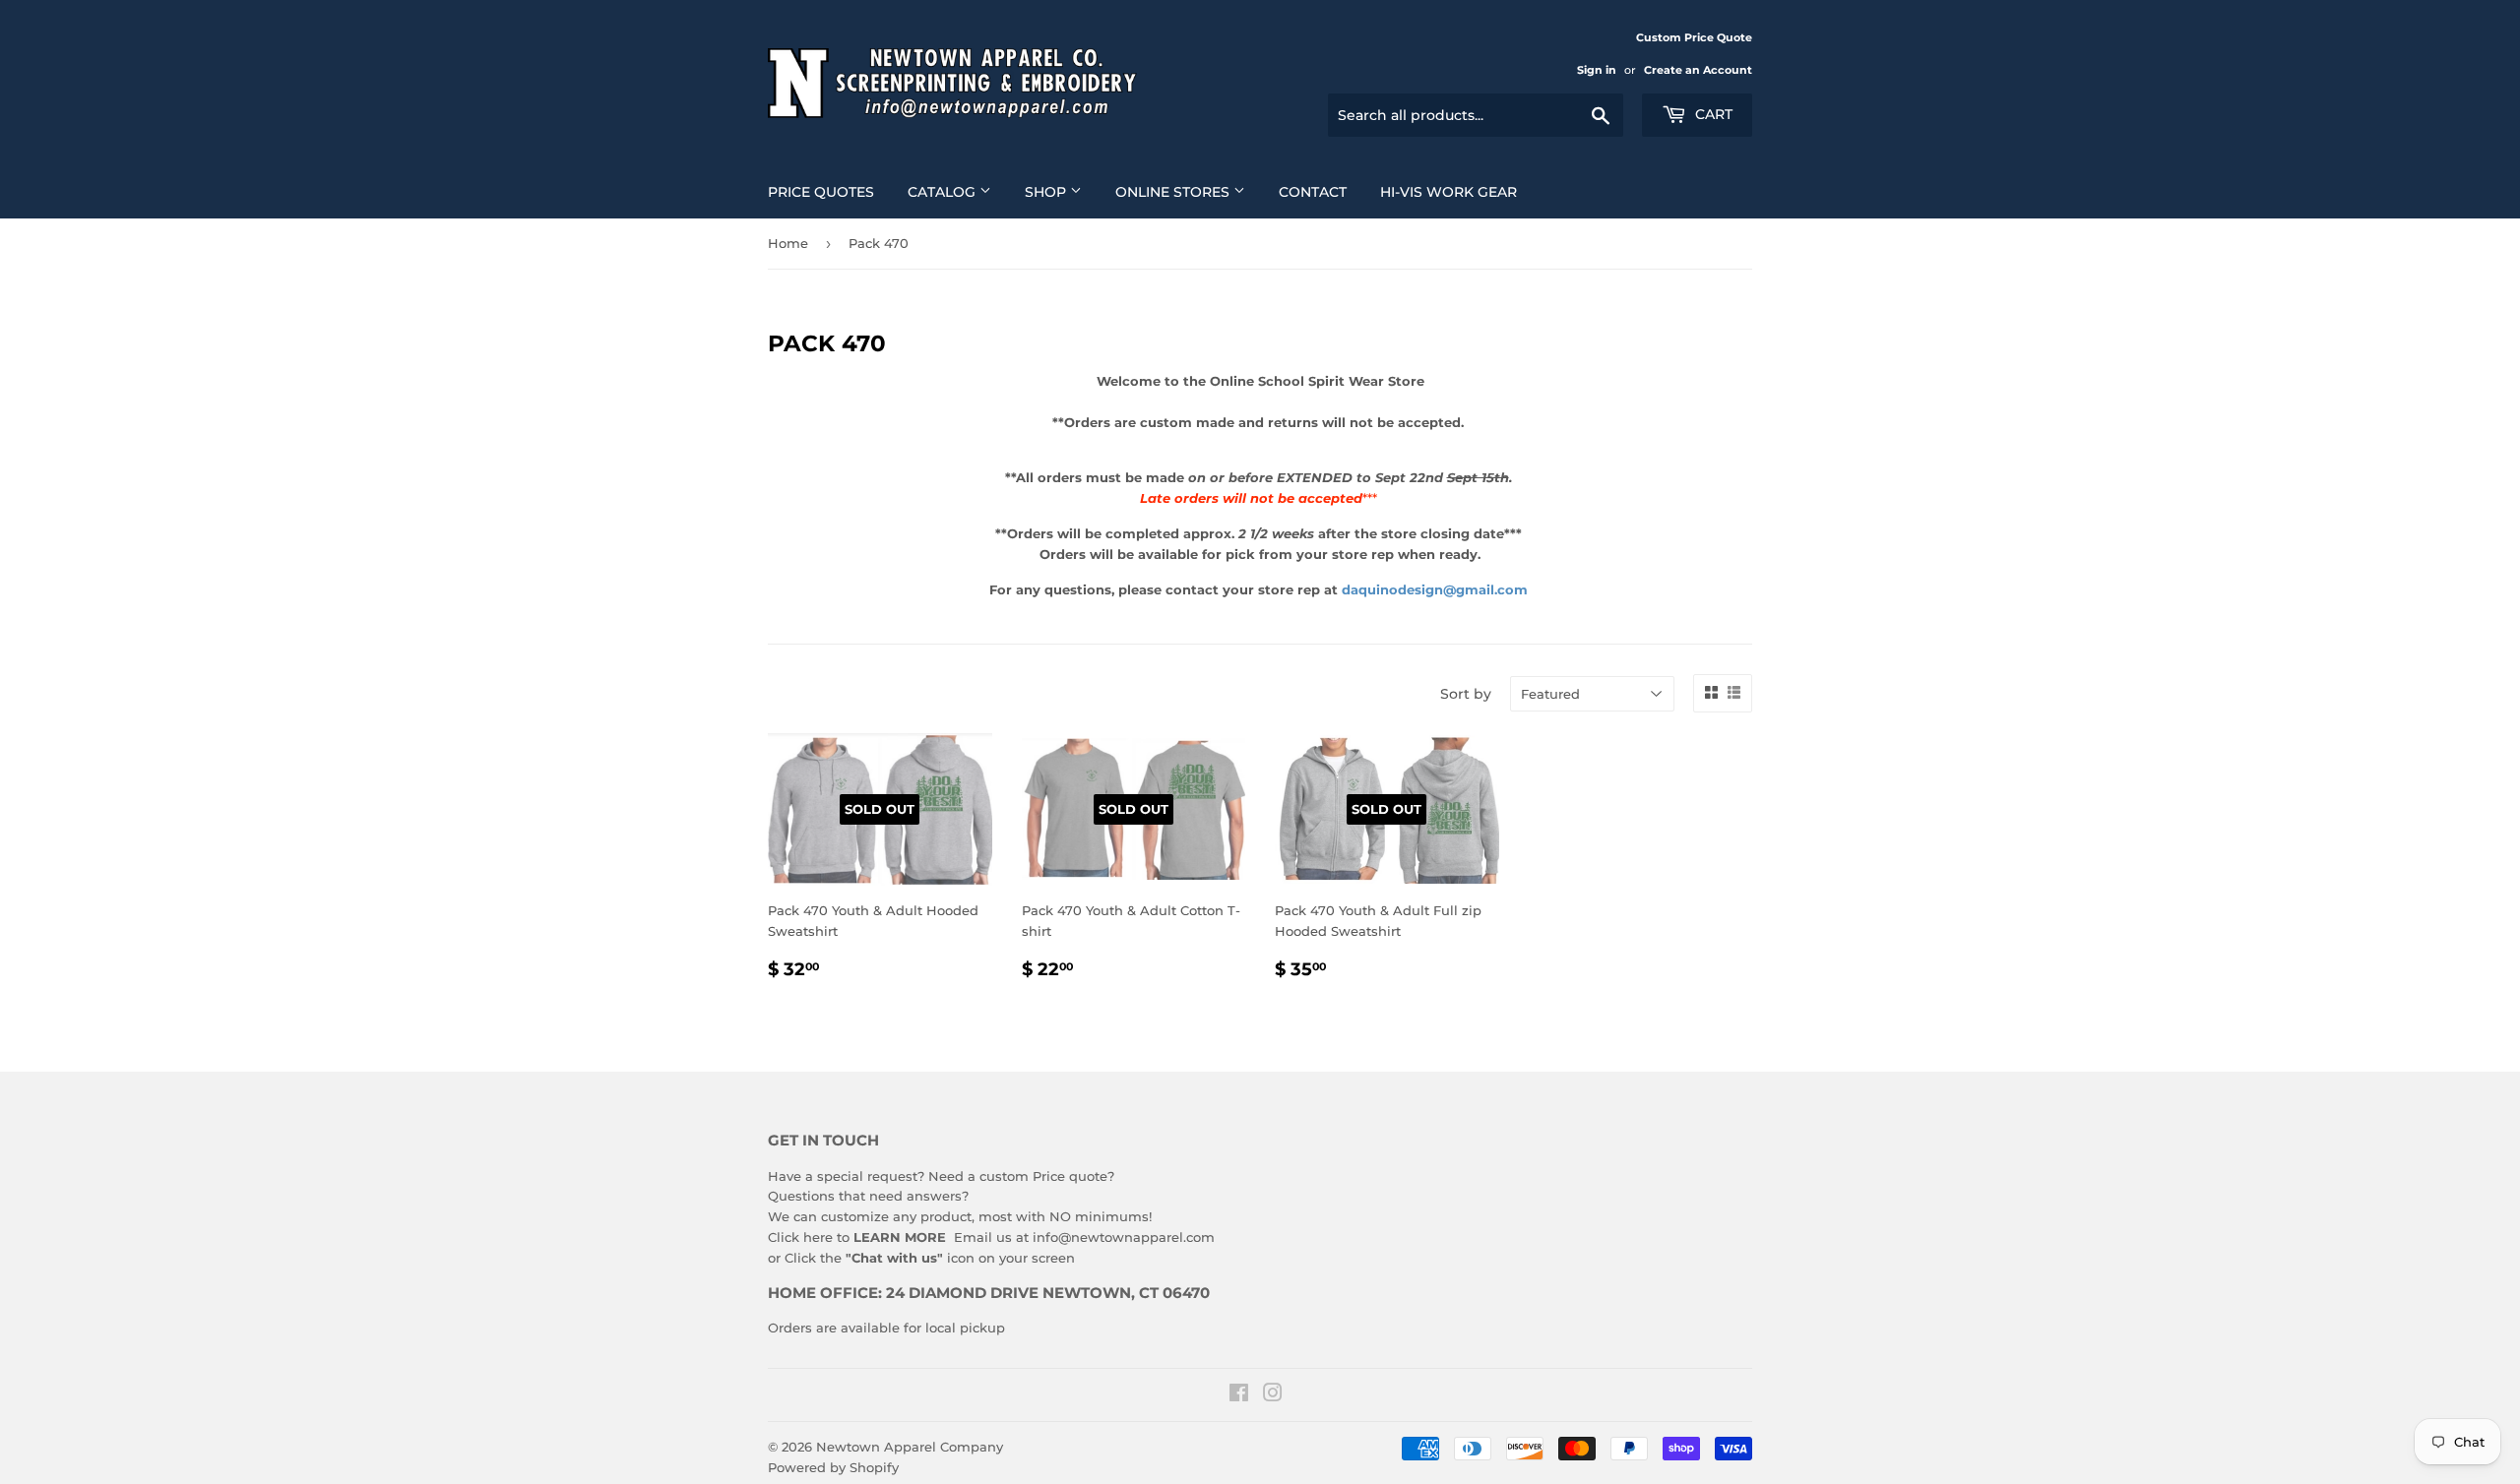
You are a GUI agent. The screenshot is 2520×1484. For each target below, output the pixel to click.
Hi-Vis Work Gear (1449, 192)
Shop (1047, 192)
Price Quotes (821, 192)
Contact (1313, 192)
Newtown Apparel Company (910, 1447)
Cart (1712, 114)
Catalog (944, 192)
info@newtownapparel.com (1124, 1237)
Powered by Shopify (833, 1467)
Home (788, 243)
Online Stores (1174, 192)
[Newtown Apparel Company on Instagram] (1273, 1395)
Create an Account (1698, 70)
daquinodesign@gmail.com (1435, 589)
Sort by (1466, 694)
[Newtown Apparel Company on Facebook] (1239, 1395)
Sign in (1597, 70)
